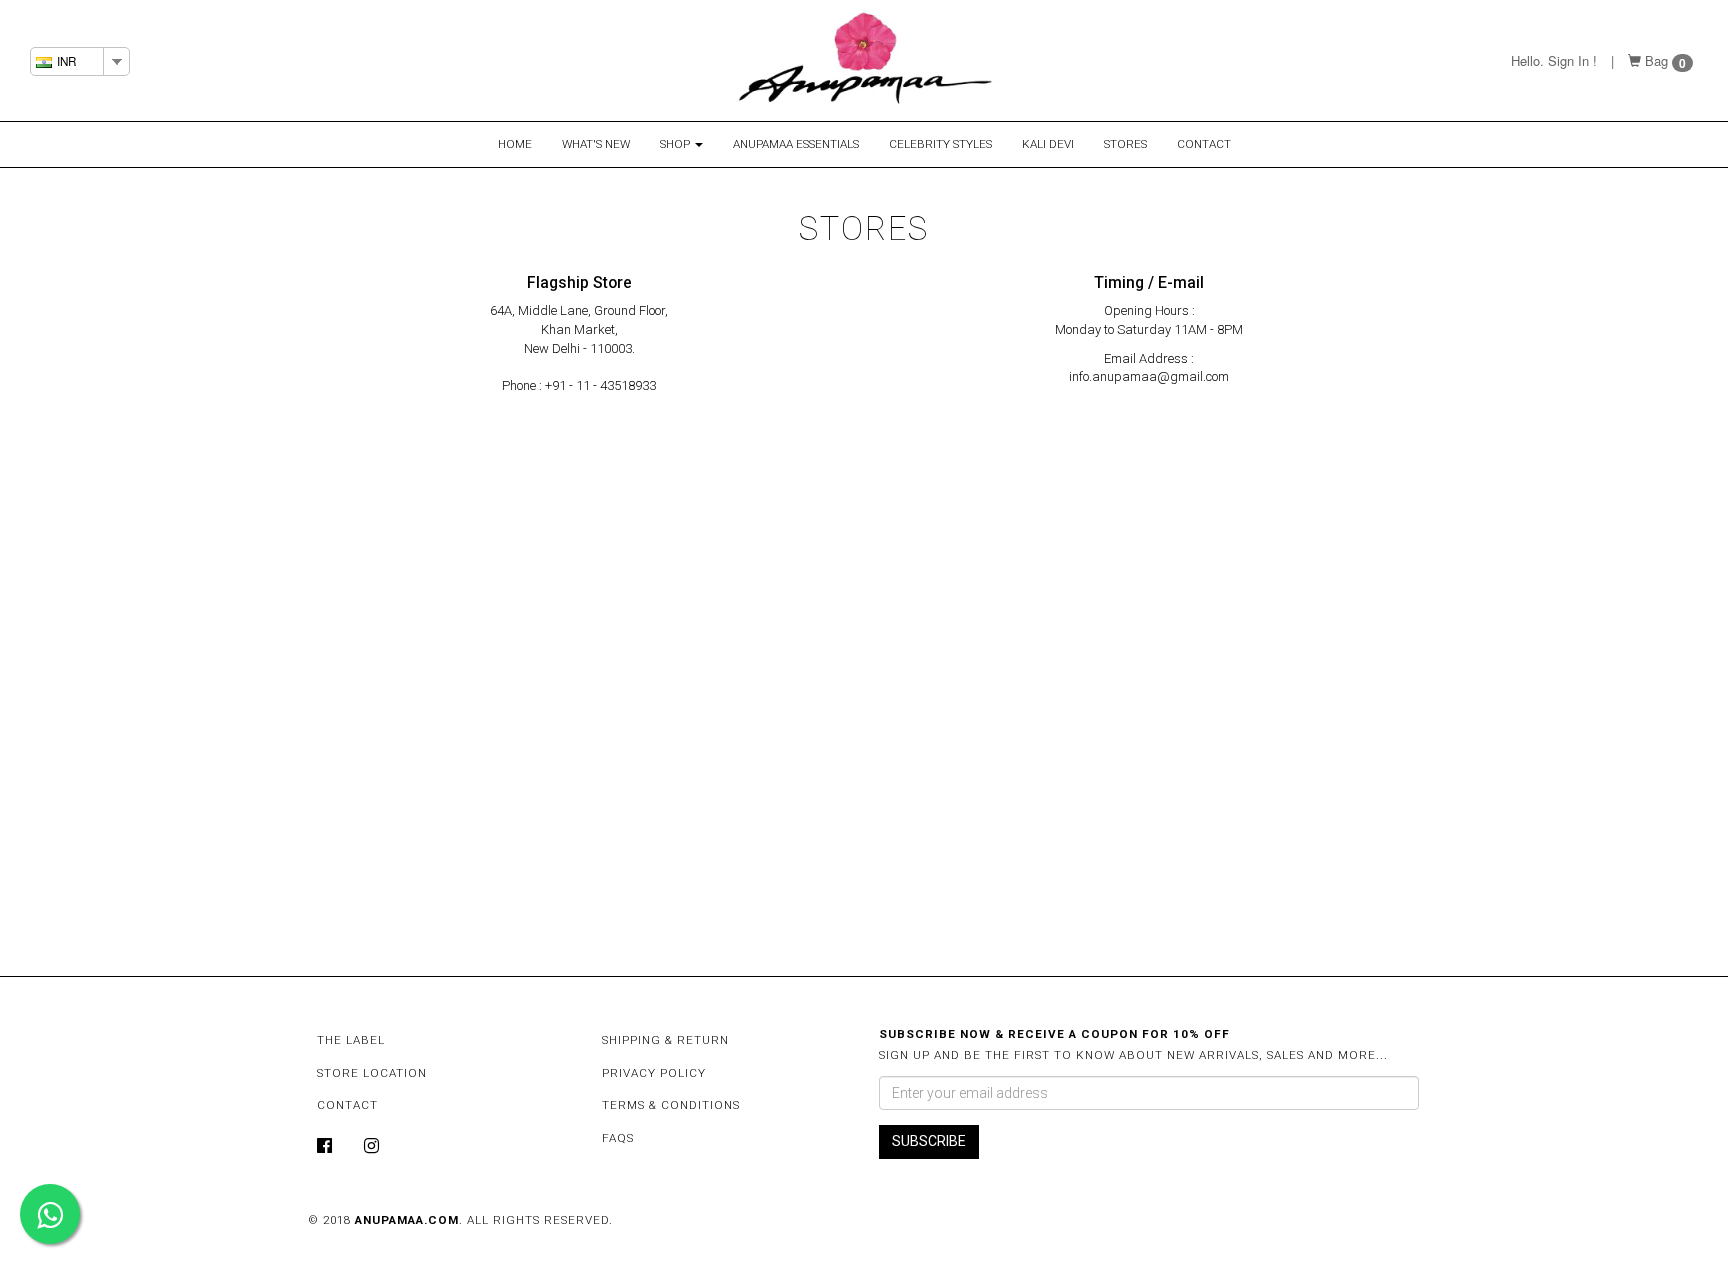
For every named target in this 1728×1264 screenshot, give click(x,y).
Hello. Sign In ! (1554, 60)
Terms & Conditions (671, 1105)
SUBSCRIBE (929, 1141)
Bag (1656, 60)
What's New (596, 144)
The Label (351, 1040)
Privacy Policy (654, 1073)
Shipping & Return (665, 1040)
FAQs (618, 1138)
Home (515, 144)
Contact (1204, 144)
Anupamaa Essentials (796, 144)
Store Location (372, 1073)
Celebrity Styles (940, 144)
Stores (1125, 144)
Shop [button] (676, 144)
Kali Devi (1048, 144)
